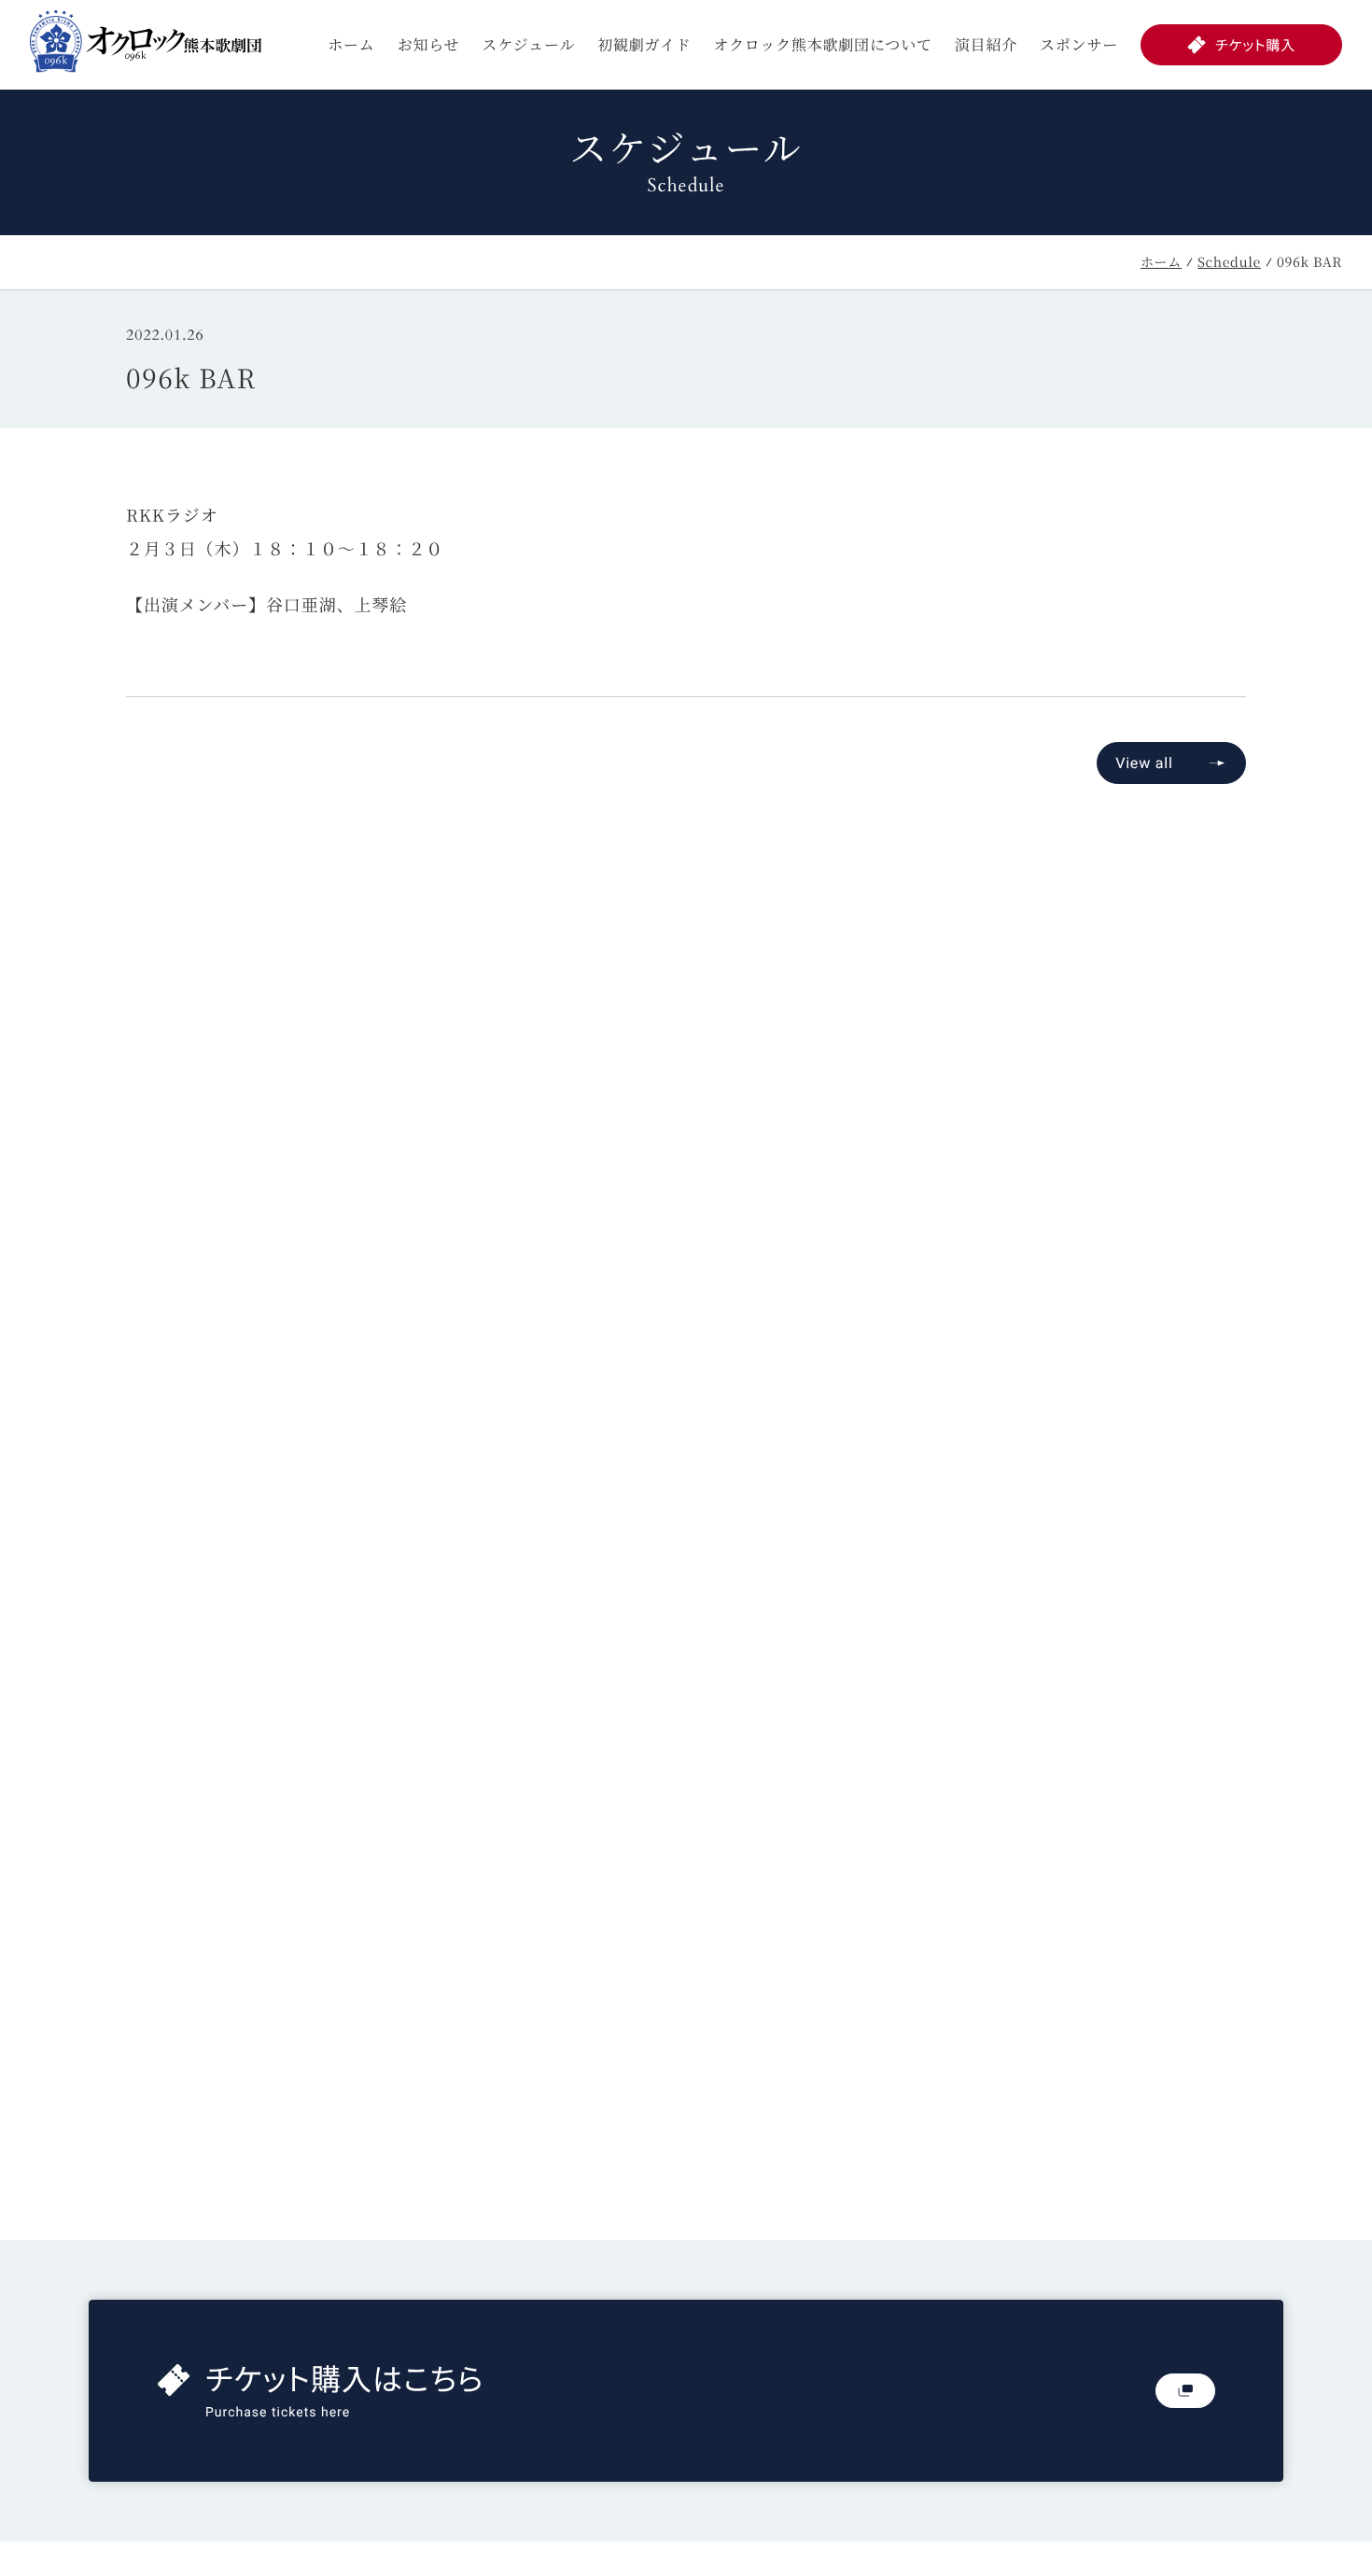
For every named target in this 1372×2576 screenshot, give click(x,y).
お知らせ (429, 44)
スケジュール (528, 44)
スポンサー (1079, 44)
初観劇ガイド (644, 44)
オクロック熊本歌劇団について (823, 44)
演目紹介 (986, 44)
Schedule (1229, 262)
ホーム (351, 44)
